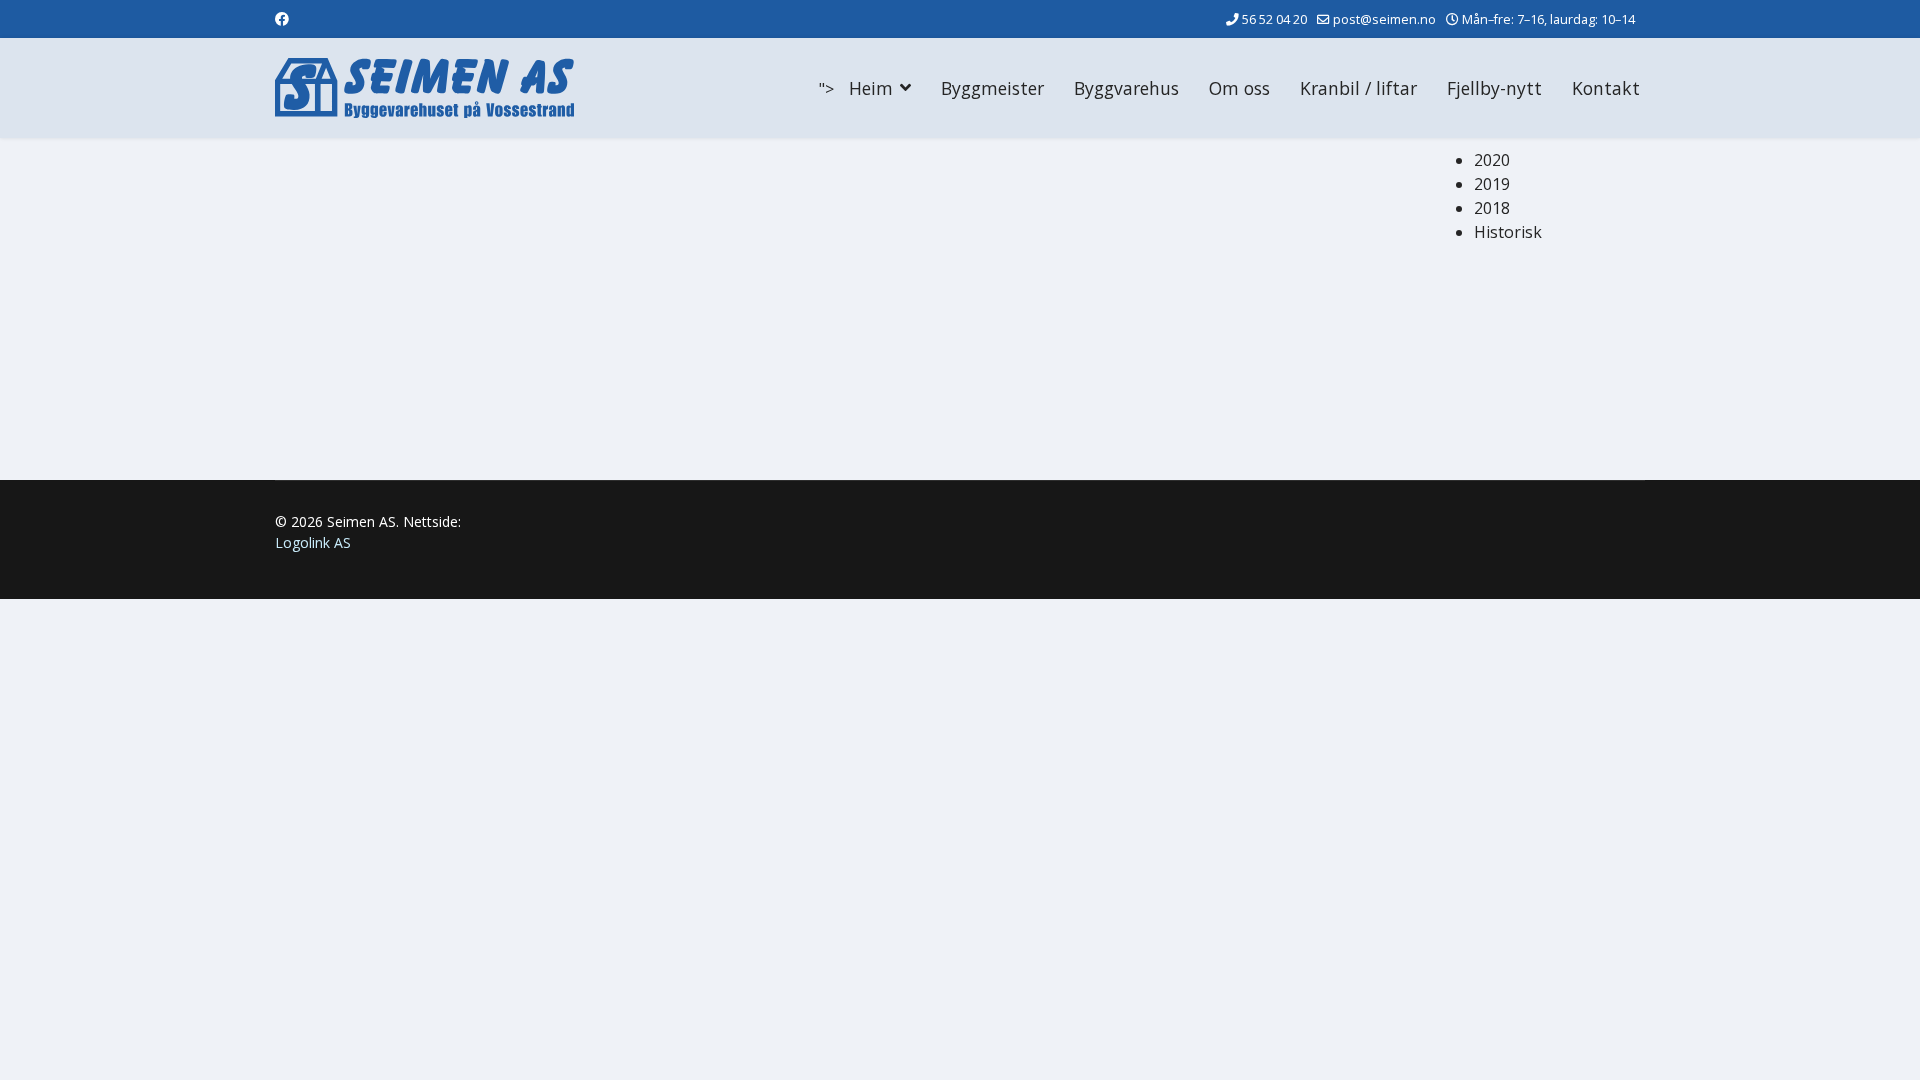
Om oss (1239, 88)
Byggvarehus (1126, 88)
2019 (1492, 184)
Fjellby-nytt (1494, 88)
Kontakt (1606, 88)
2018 (1492, 208)
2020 (1492, 160)
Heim (871, 88)
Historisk (1508, 232)
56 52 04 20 (1274, 19)
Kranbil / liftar (1358, 88)
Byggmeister (992, 88)
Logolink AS (313, 542)
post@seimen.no (1384, 19)
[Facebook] (282, 18)
